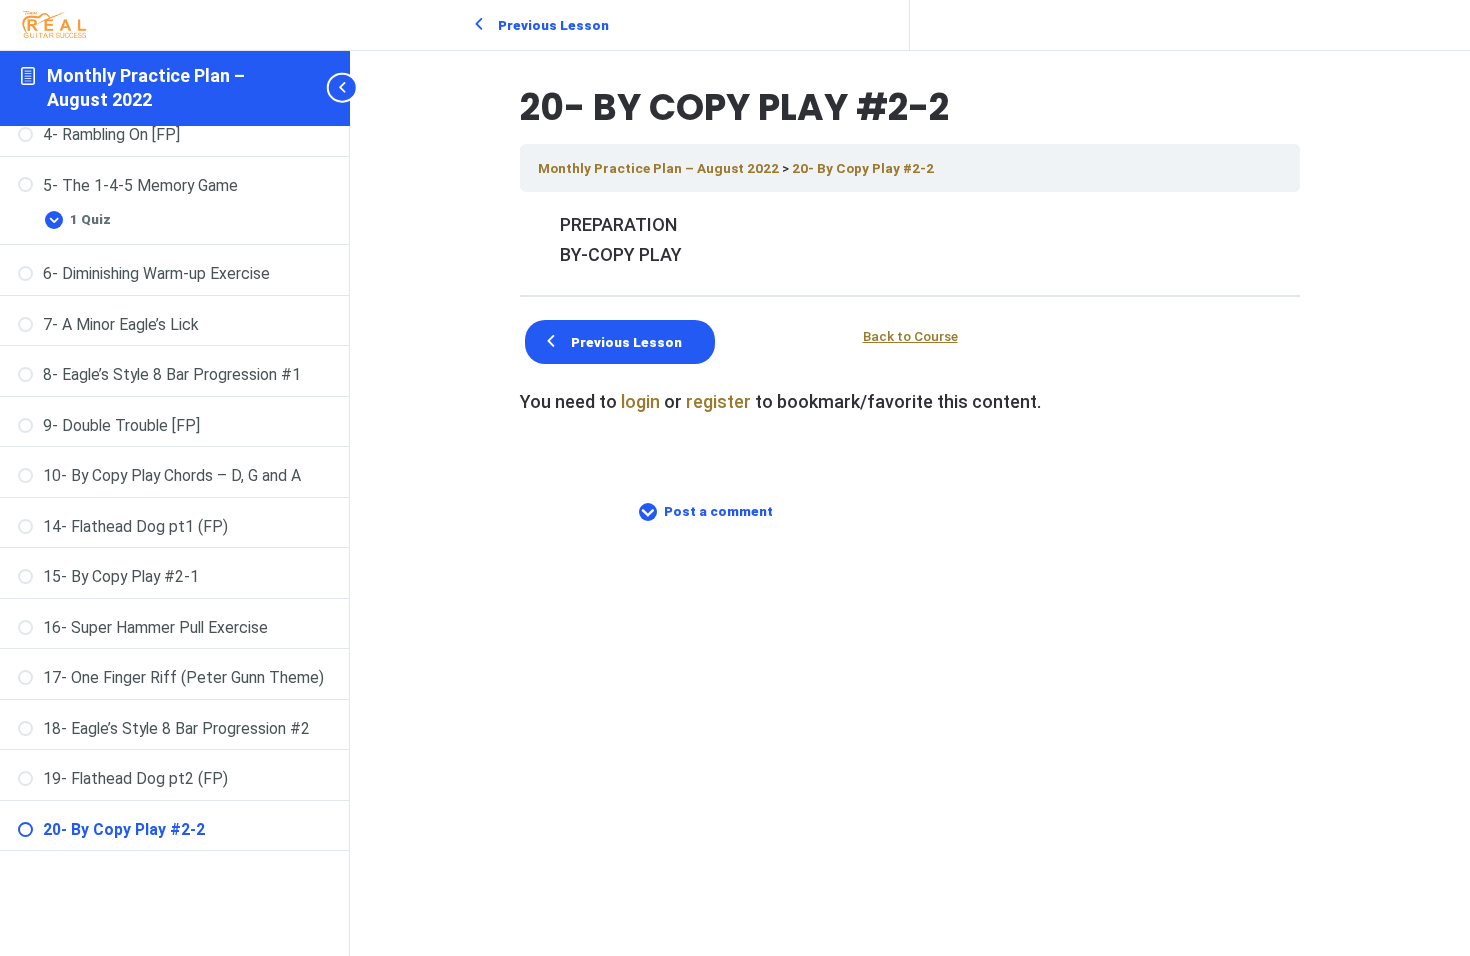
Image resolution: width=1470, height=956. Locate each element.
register (718, 401)
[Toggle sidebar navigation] (344, 88)
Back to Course (910, 337)
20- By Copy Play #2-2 (863, 168)
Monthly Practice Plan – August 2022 (660, 168)
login (640, 401)
